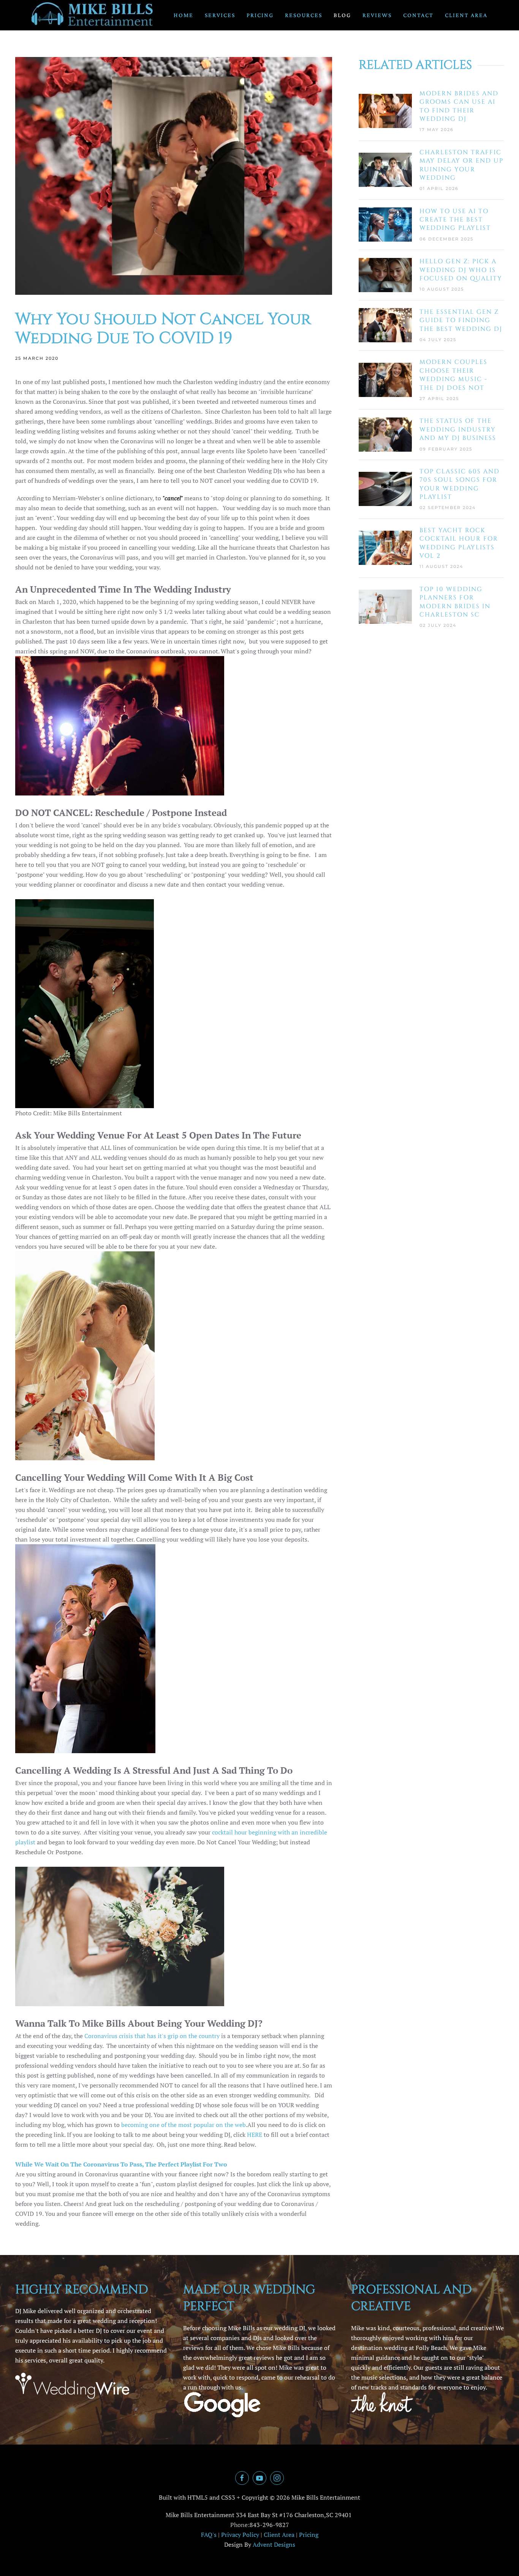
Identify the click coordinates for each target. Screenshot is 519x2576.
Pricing (260, 15)
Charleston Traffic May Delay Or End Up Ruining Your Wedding (461, 165)
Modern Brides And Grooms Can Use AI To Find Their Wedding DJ (459, 106)
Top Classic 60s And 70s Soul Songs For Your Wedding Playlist (460, 484)
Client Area (466, 15)
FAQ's (209, 2535)
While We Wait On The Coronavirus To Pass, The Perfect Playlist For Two (121, 2164)
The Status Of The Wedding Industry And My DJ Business (458, 429)
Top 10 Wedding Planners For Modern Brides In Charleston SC (455, 602)
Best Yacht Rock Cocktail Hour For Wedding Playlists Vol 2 (459, 543)
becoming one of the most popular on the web (184, 2125)
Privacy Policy (240, 2535)
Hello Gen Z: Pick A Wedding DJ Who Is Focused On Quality (461, 270)
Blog (342, 15)
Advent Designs (274, 2544)
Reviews (377, 15)
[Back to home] (93, 15)
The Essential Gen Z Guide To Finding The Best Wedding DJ (461, 320)
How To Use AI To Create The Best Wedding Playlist (455, 220)
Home (184, 15)
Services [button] (220, 15)
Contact (418, 15)
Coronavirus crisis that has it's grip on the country (152, 2036)
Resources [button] (304, 15)
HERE (255, 2135)
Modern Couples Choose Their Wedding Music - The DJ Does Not (453, 375)
